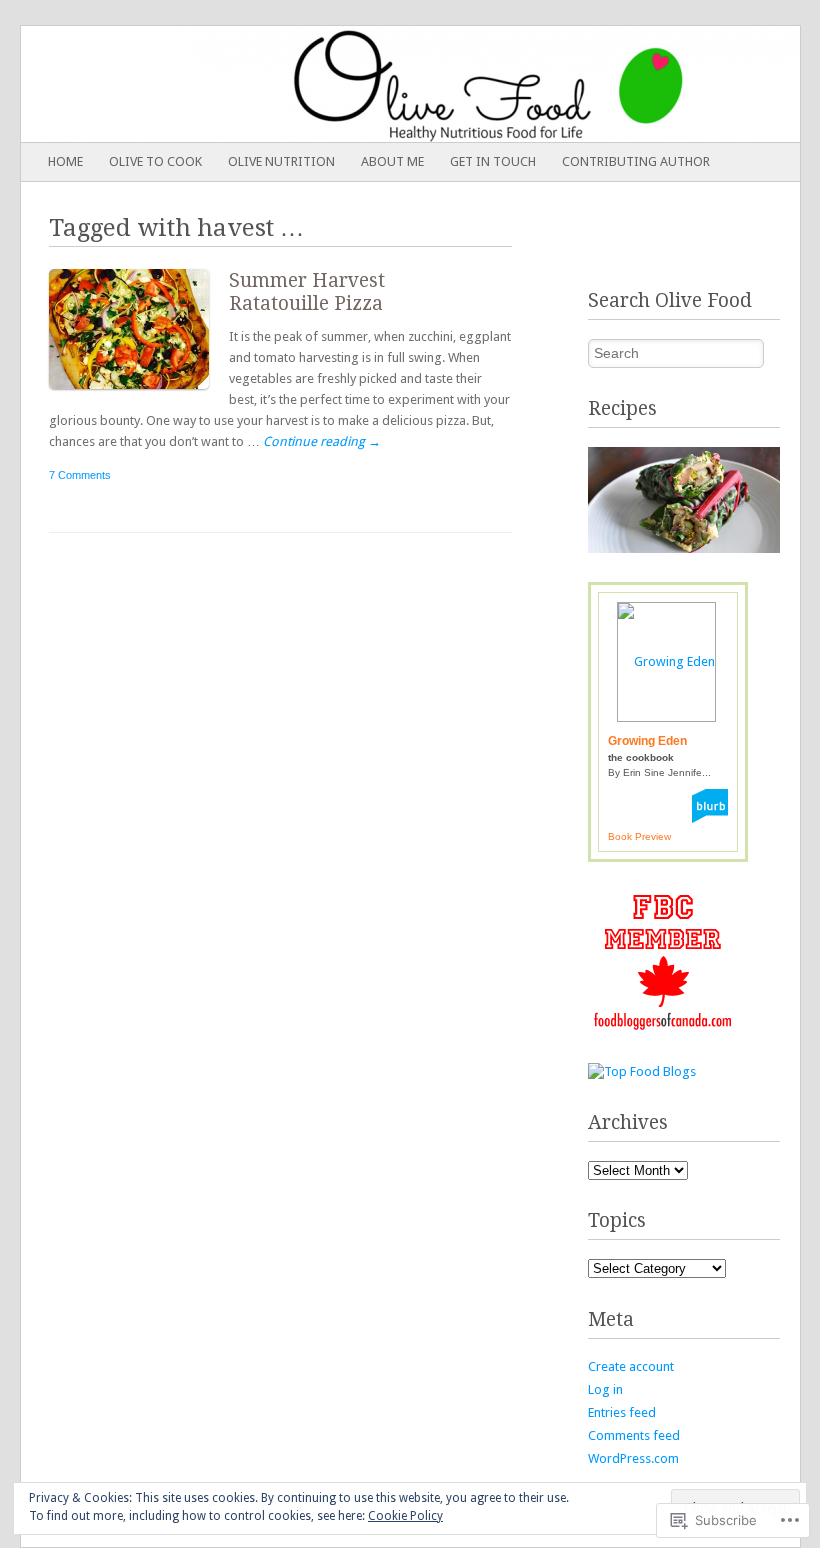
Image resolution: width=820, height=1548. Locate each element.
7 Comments (80, 475)
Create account (631, 1366)
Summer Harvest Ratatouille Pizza (307, 292)
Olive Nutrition (281, 161)
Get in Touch (493, 161)
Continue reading (322, 441)
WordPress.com (633, 1458)
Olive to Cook (155, 161)
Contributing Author (636, 161)
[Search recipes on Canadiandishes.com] (642, 1071)
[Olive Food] (332, 84)
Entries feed (622, 1412)
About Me (392, 161)
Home (65, 161)
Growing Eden (647, 741)
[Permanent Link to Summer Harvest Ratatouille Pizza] (139, 393)
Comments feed (634, 1435)
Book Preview (639, 836)
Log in (605, 1389)
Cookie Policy (405, 1516)
